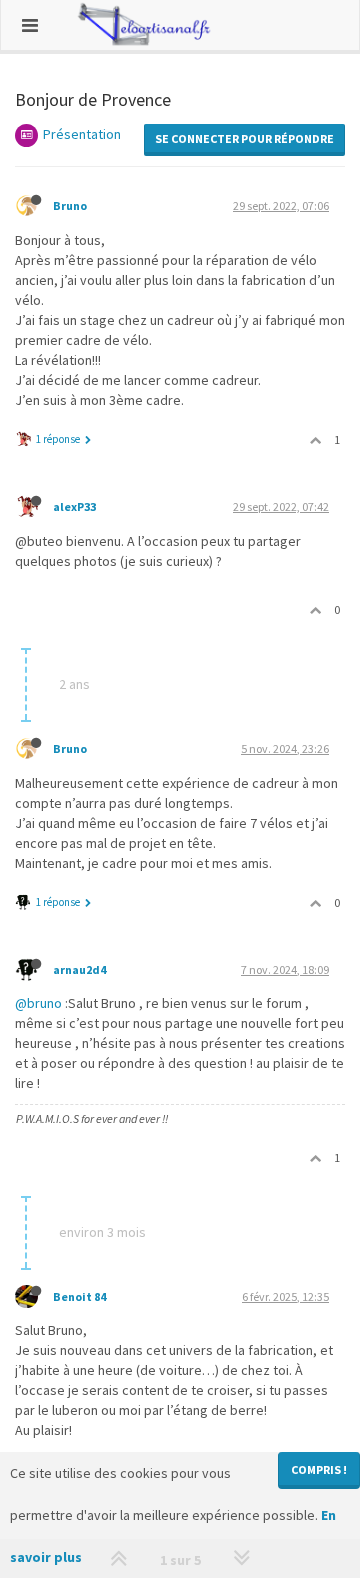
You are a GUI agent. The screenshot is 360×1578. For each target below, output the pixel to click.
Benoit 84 (79, 1296)
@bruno (38, 1003)
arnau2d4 (79, 969)
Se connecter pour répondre (244, 138)
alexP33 (74, 506)
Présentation (82, 134)
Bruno (70, 205)
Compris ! (319, 1469)
